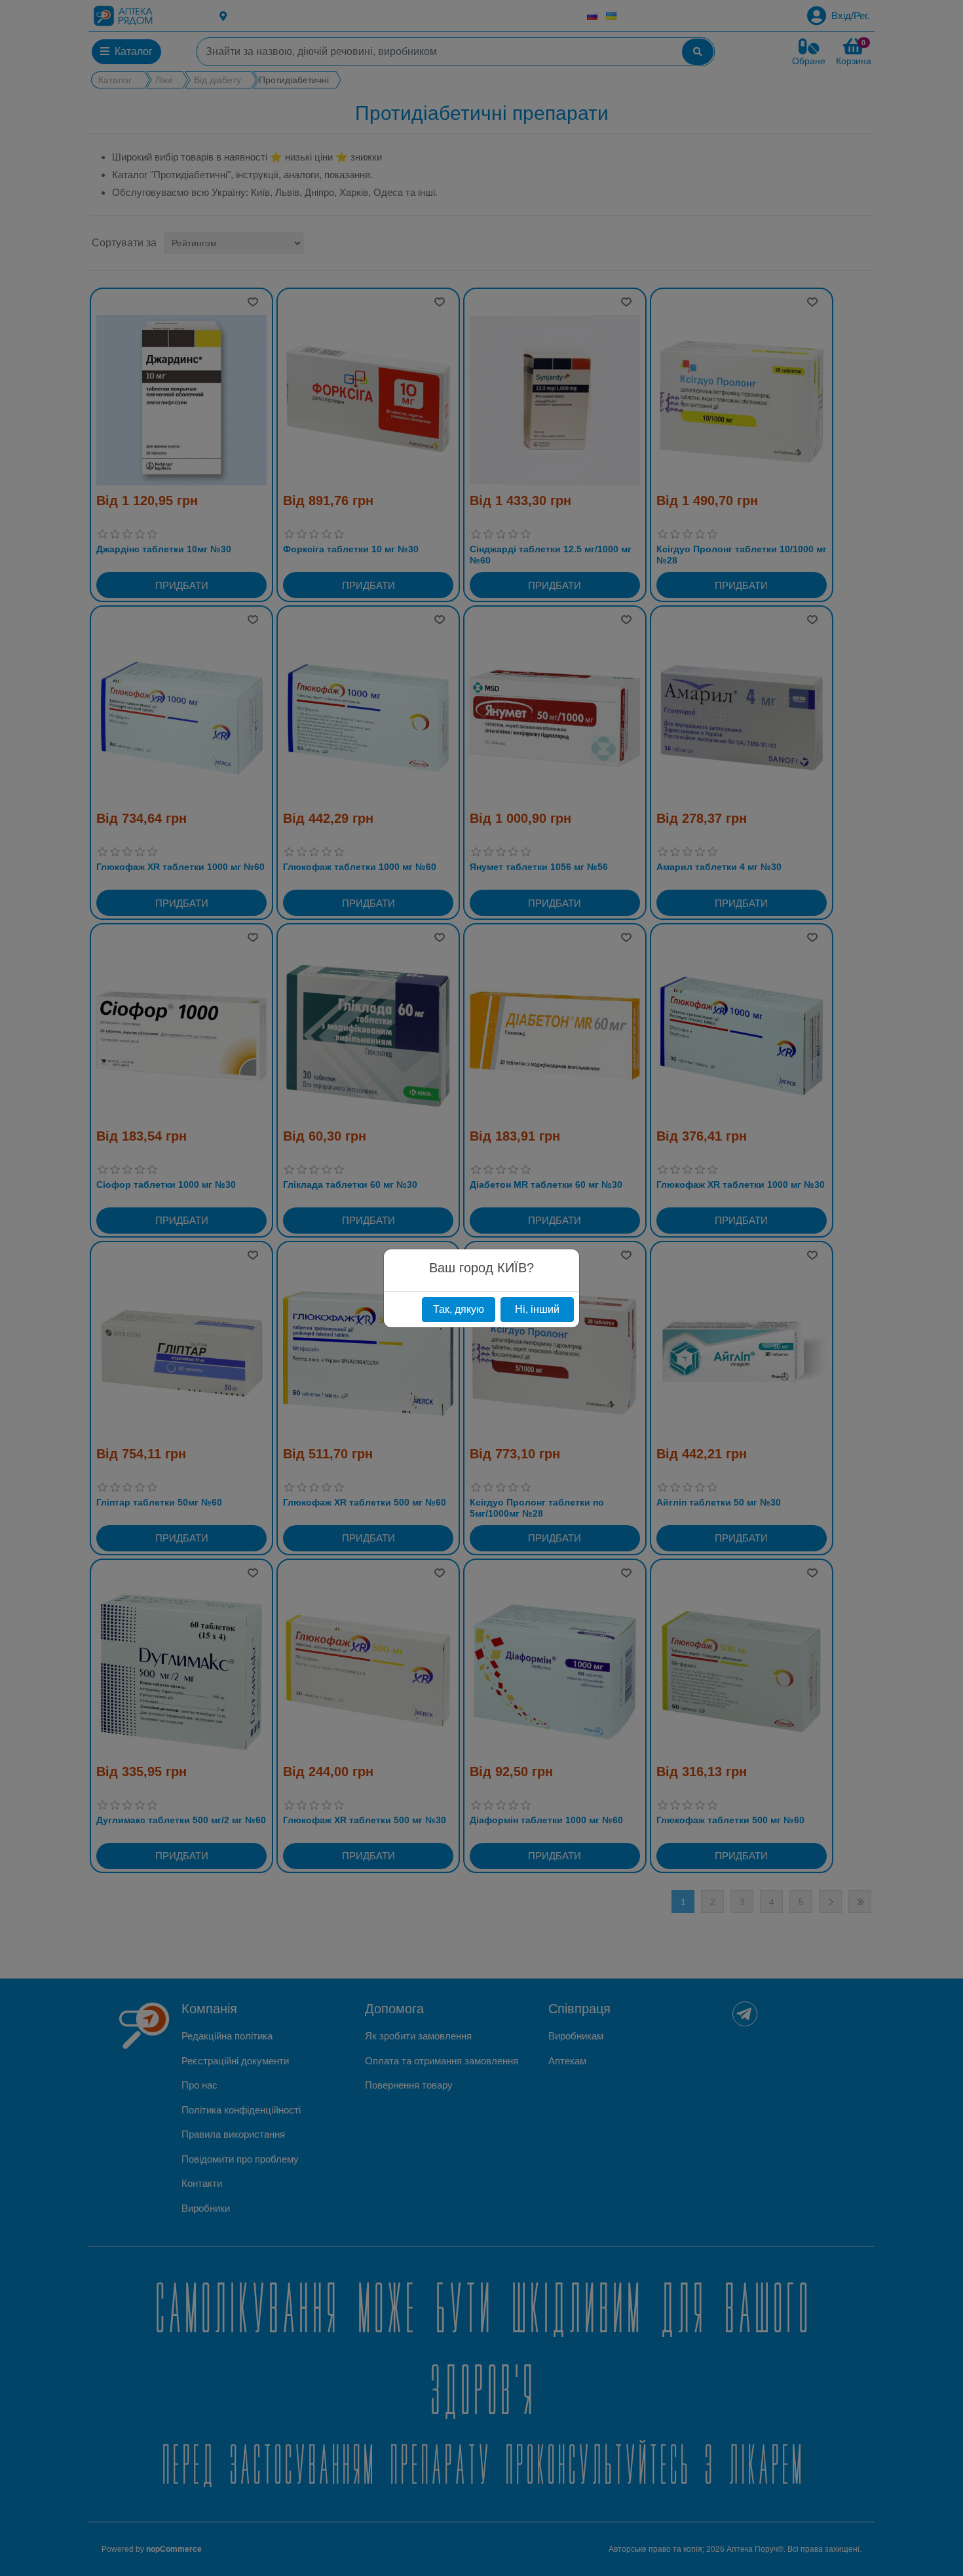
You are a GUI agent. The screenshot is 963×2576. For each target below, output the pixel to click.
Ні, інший (537, 1309)
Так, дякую (459, 1309)
